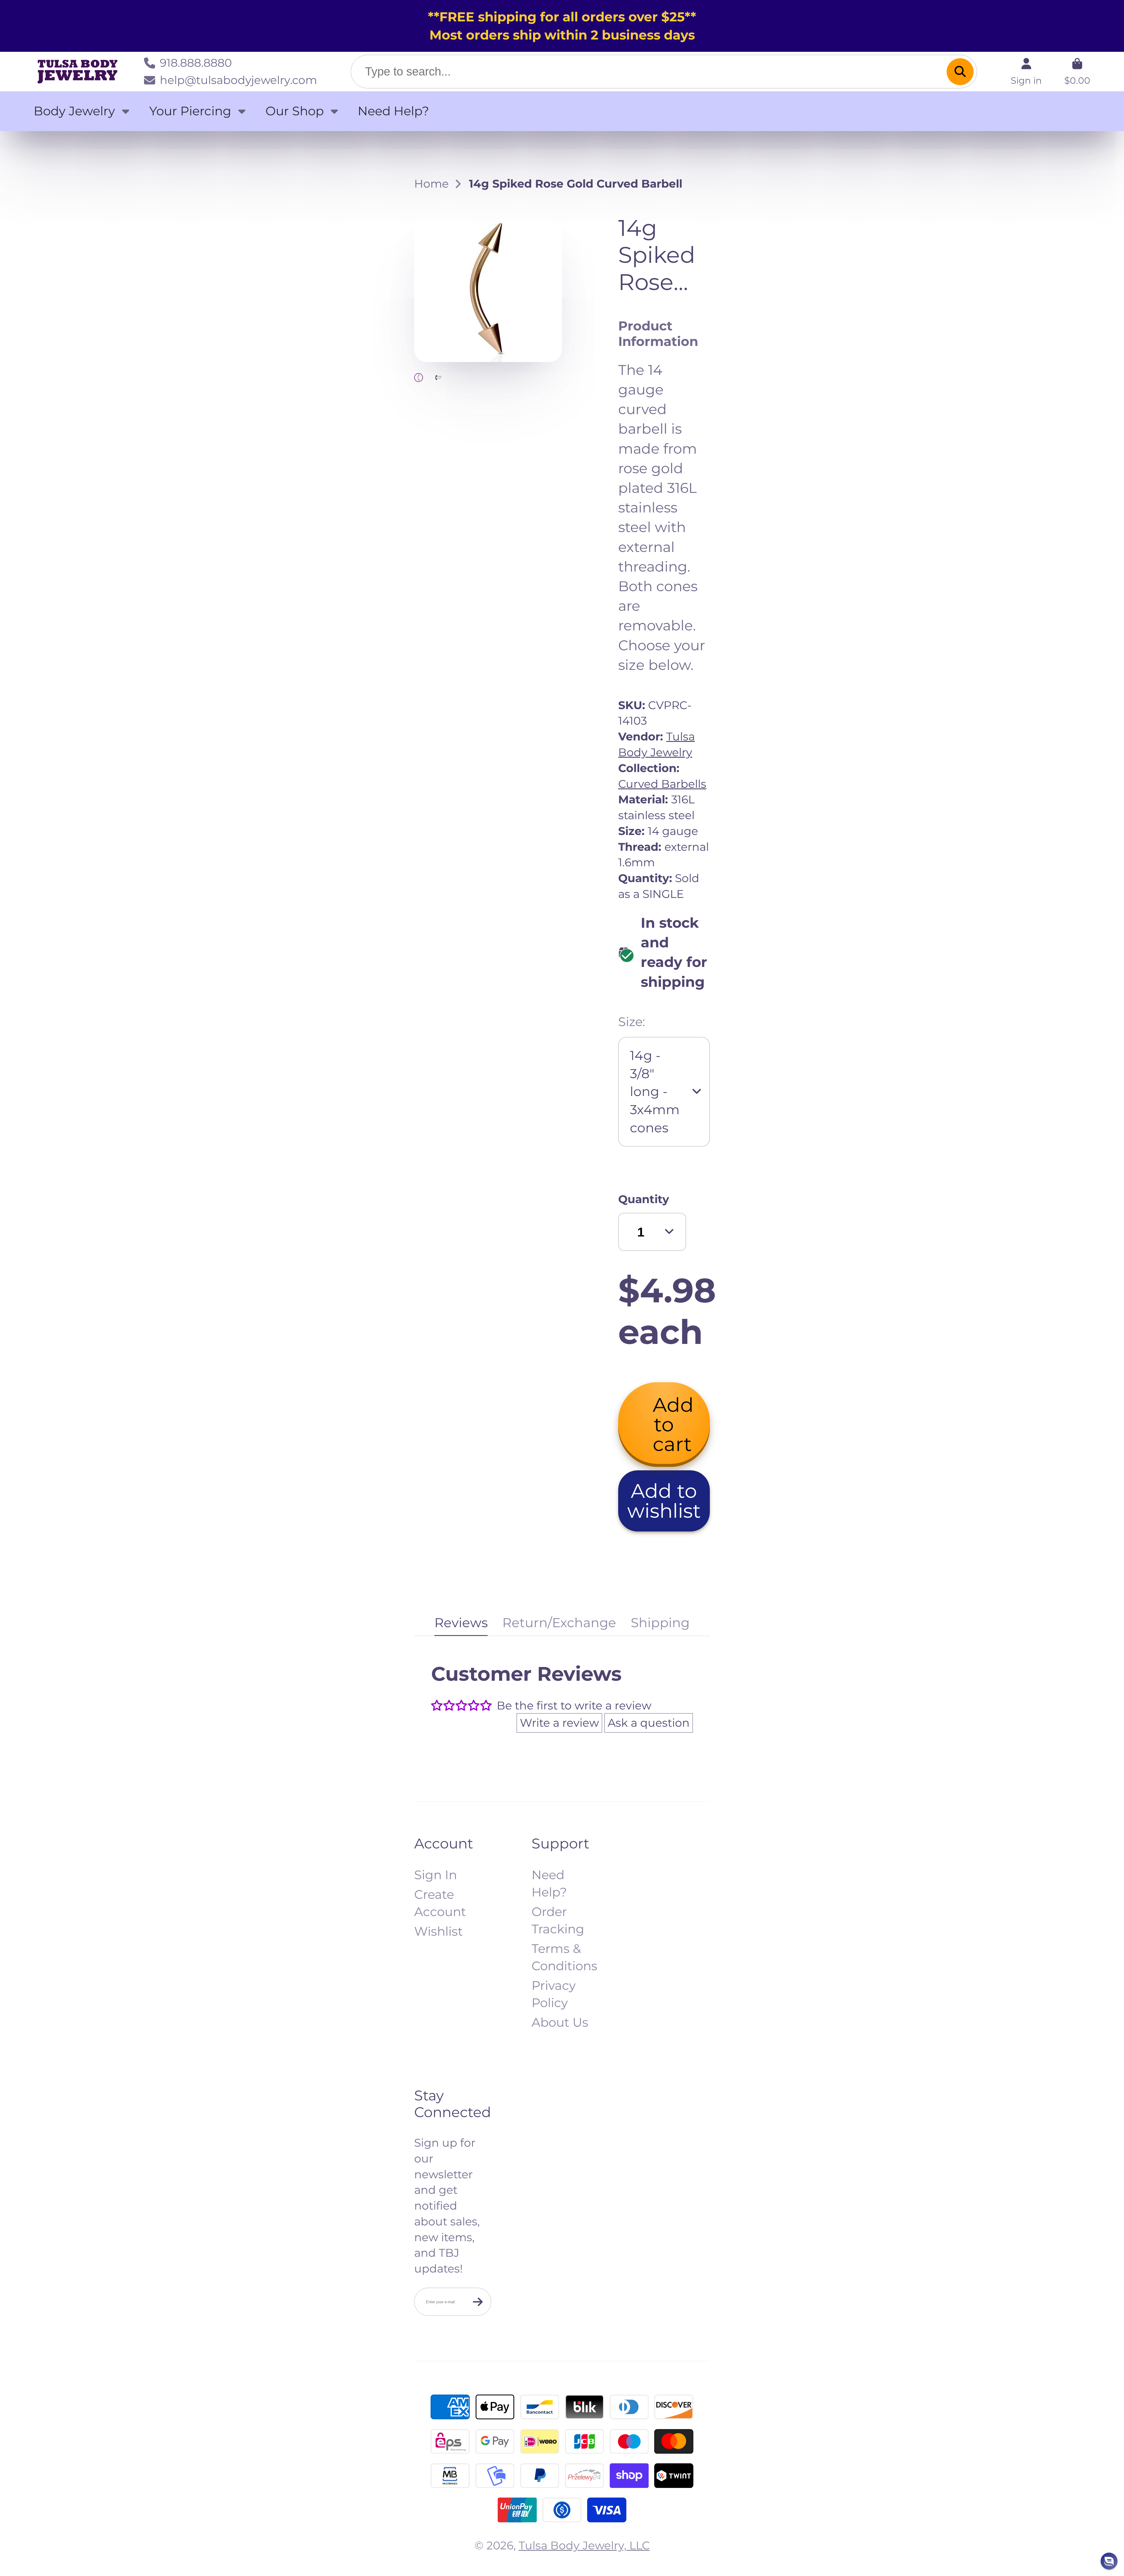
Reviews (461, 1623)
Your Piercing (190, 111)
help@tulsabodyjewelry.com (238, 80)
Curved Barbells (662, 784)
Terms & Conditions (564, 1957)
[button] (664, 1501)
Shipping (660, 1623)
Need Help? (393, 111)
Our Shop (295, 111)
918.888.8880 (196, 63)
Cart (1077, 71)
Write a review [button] (559, 1723)
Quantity (644, 1199)
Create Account (440, 1903)
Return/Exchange (559, 1623)
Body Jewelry (74, 111)
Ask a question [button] (649, 1723)
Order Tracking (558, 1920)
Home (431, 184)
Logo (78, 72)
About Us (560, 2022)
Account (1026, 71)
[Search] (960, 71)
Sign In (436, 1875)
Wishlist (438, 1931)
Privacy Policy (554, 1994)
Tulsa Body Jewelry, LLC (584, 2545)
